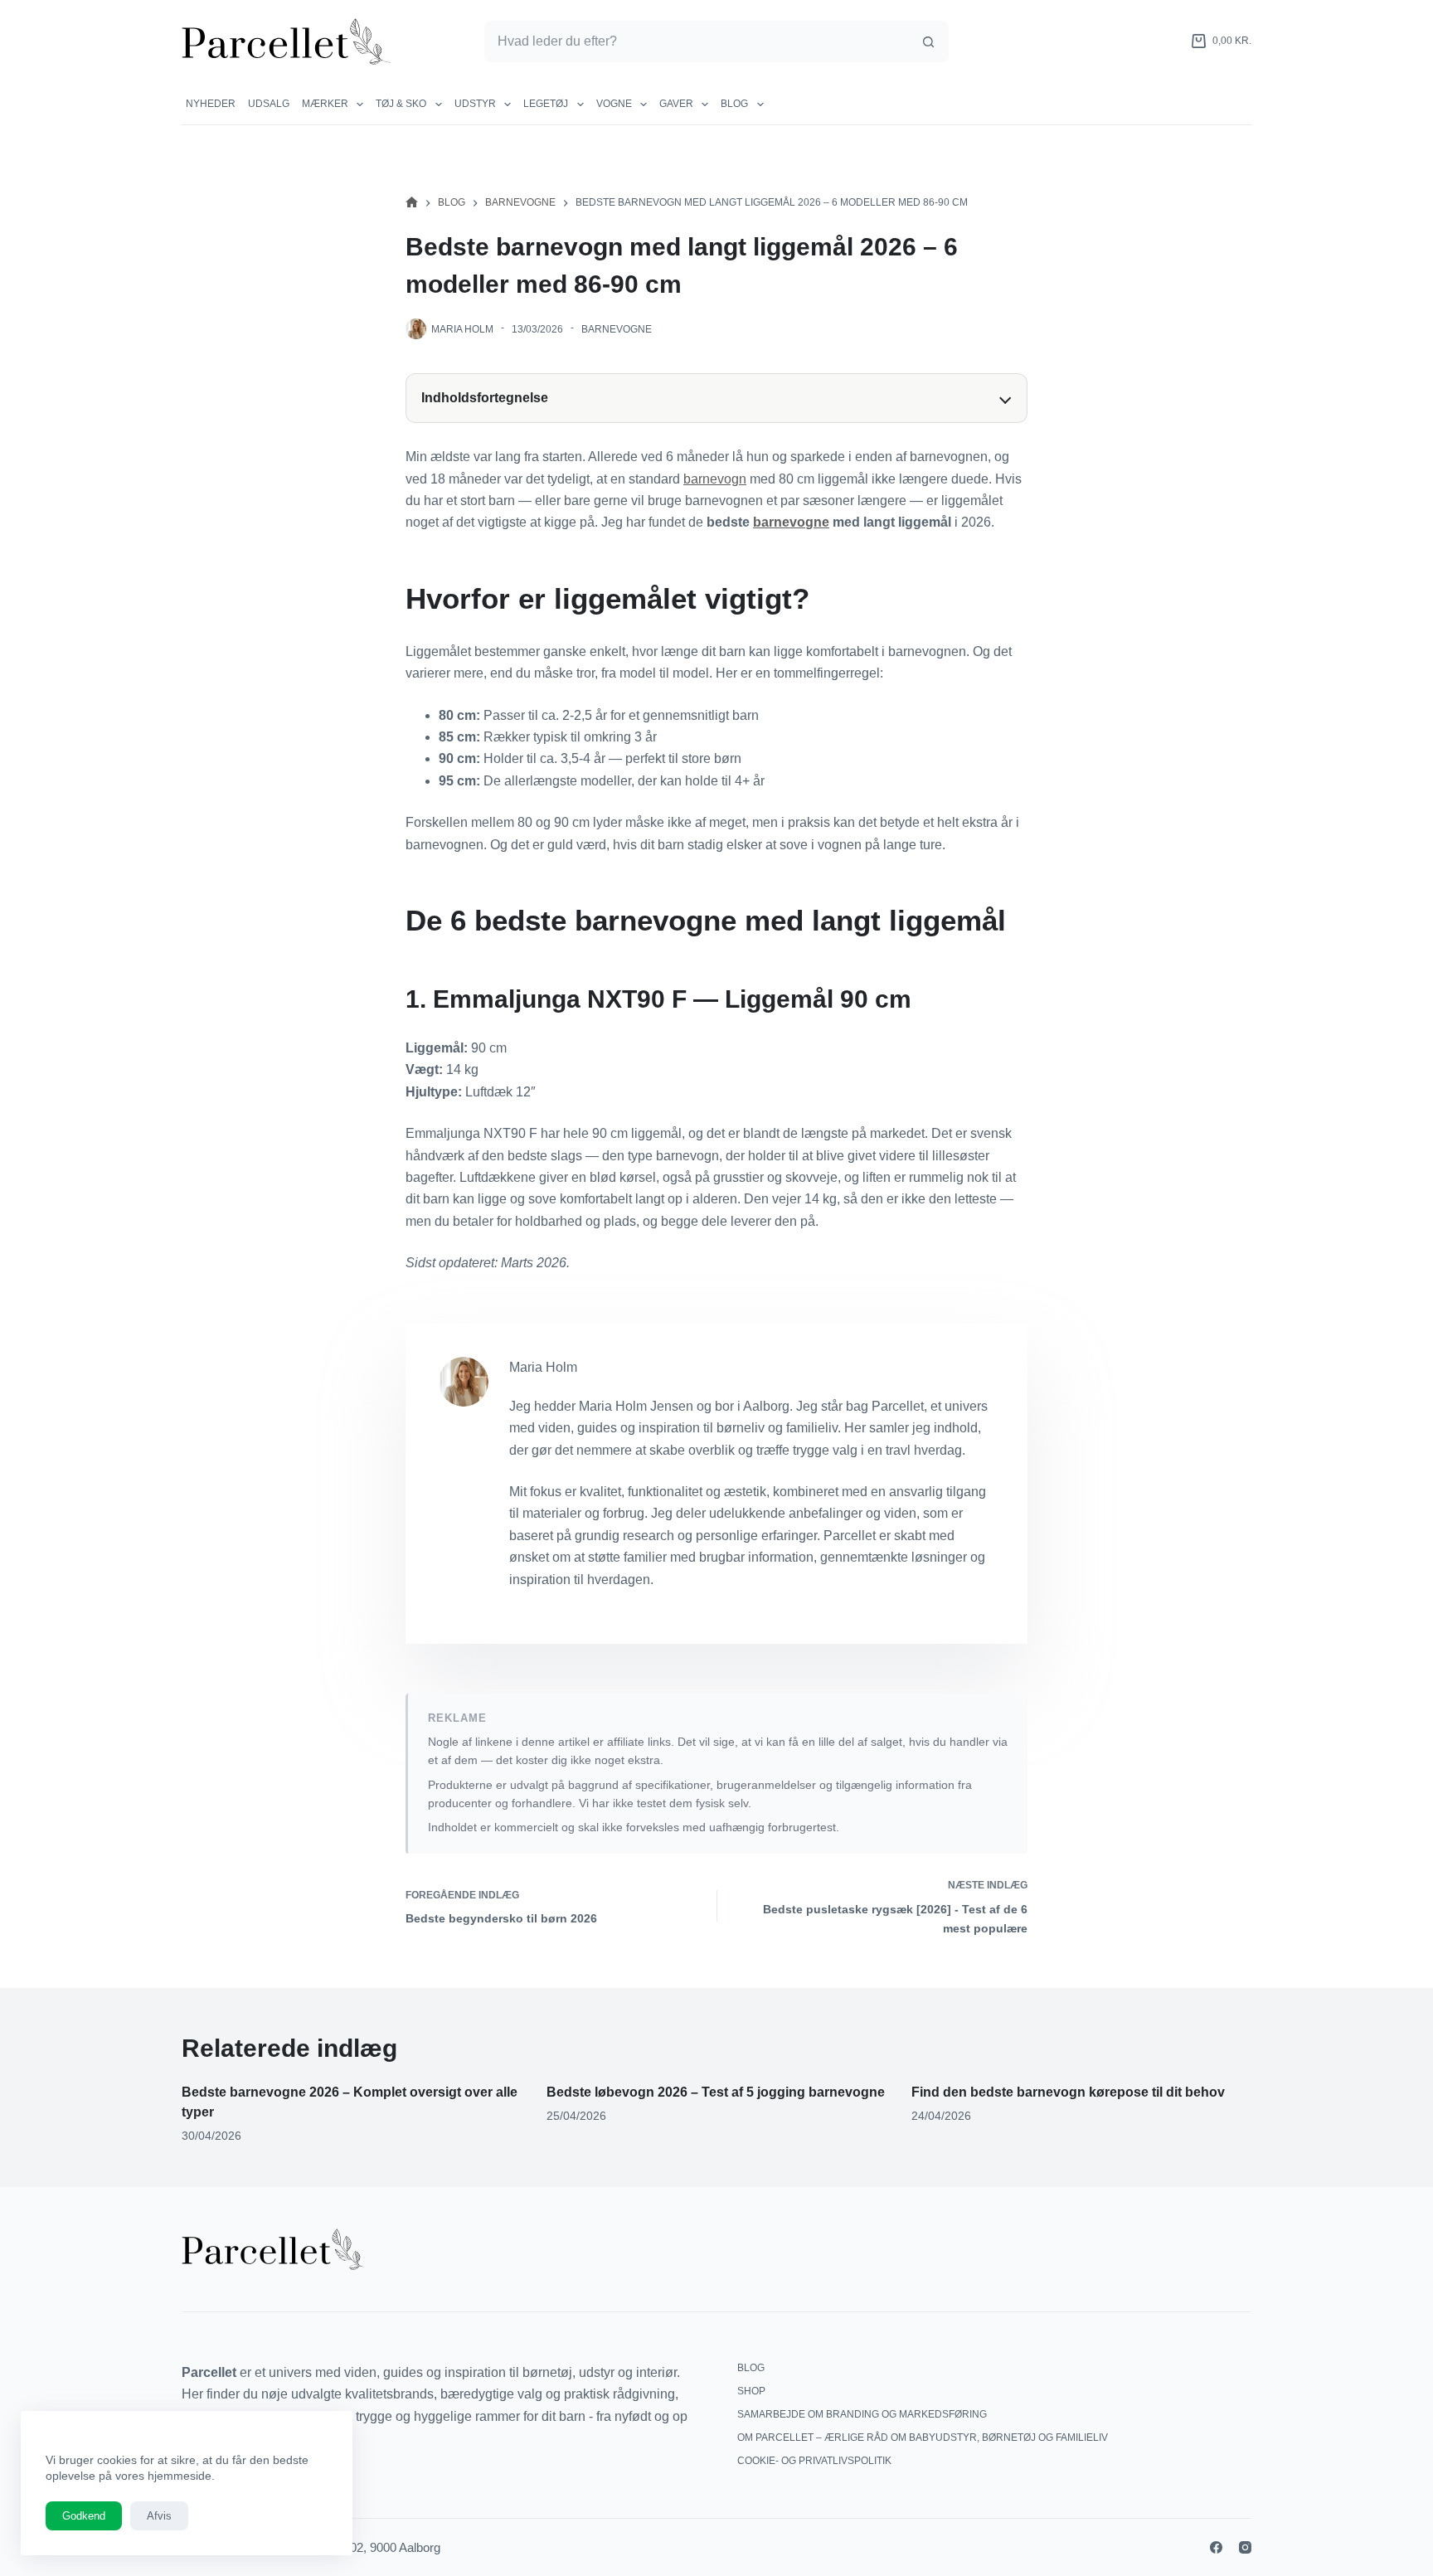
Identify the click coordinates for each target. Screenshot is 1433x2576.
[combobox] (697, 41)
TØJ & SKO (401, 104)
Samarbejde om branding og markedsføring (862, 2414)
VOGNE (614, 104)
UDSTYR (475, 104)
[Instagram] (1245, 2547)
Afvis (159, 2516)
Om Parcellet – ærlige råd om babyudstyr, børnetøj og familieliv (923, 2437)
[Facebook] (1216, 2547)
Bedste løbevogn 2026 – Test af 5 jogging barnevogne (716, 2092)
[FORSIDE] (412, 203)
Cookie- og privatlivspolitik (814, 2461)
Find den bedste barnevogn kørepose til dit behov (1068, 2092)
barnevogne (791, 522)
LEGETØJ (546, 104)
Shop (751, 2391)
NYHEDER (211, 104)
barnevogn (715, 479)
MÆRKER (325, 104)
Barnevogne (617, 329)
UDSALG (269, 104)
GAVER (676, 104)
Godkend (84, 2516)
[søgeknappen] (928, 41)
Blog (734, 104)
